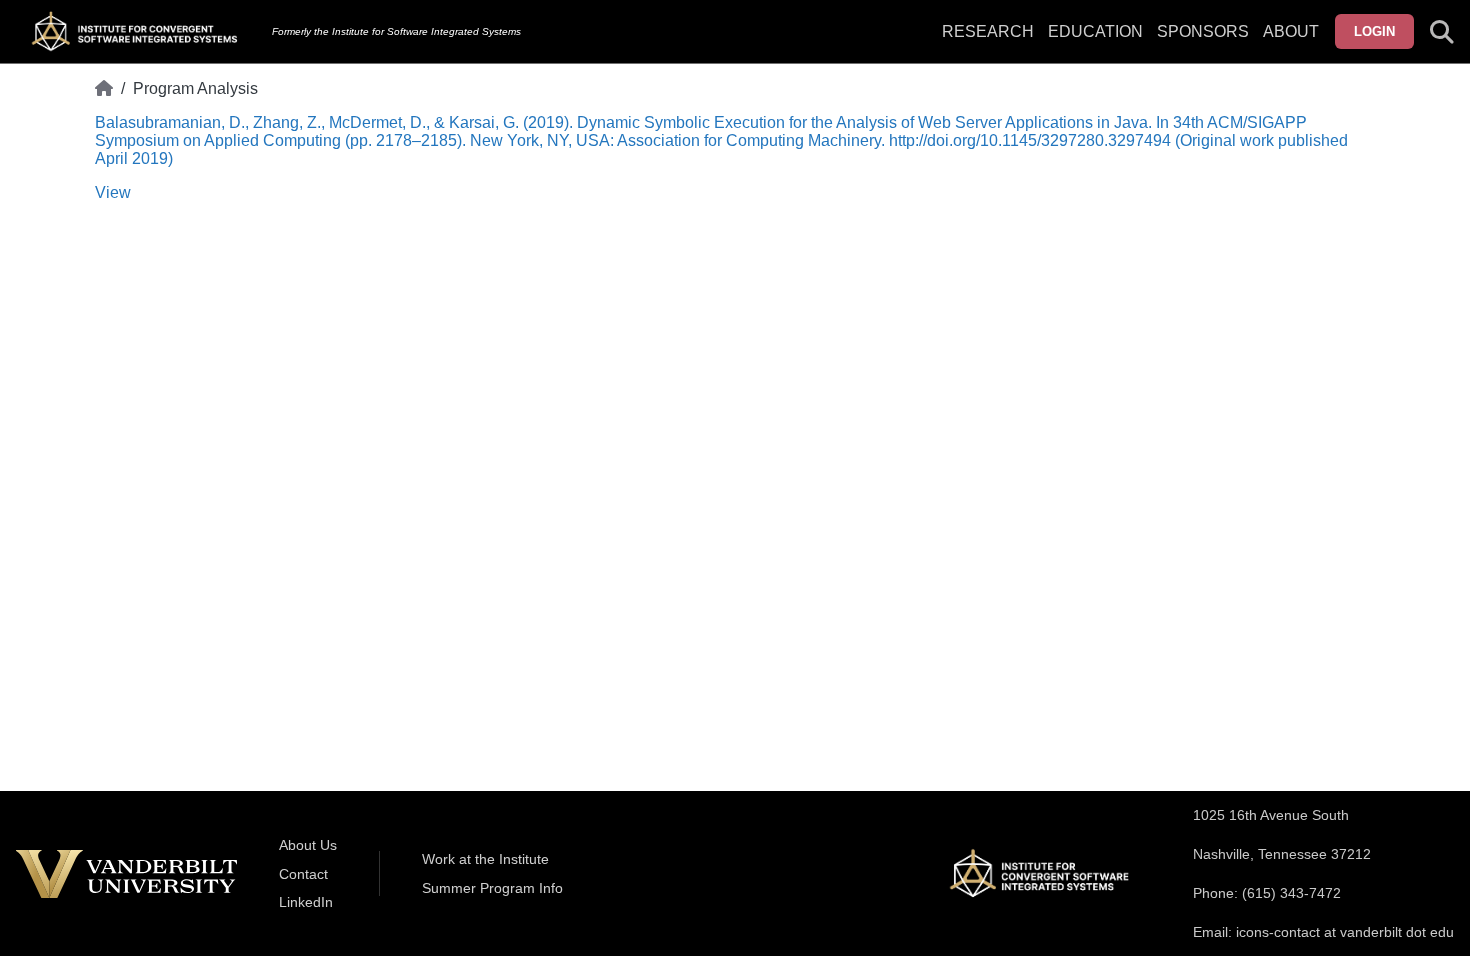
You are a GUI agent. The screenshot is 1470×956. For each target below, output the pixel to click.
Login (1374, 31)
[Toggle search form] (1442, 32)
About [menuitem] (1291, 31)
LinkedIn (306, 902)
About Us (308, 845)
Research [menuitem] (988, 31)
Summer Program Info (492, 888)
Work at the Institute (485, 859)
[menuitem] (1203, 44)
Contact (303, 874)
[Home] (104, 89)
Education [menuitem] (1095, 31)
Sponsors (1203, 31)
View (113, 192)
